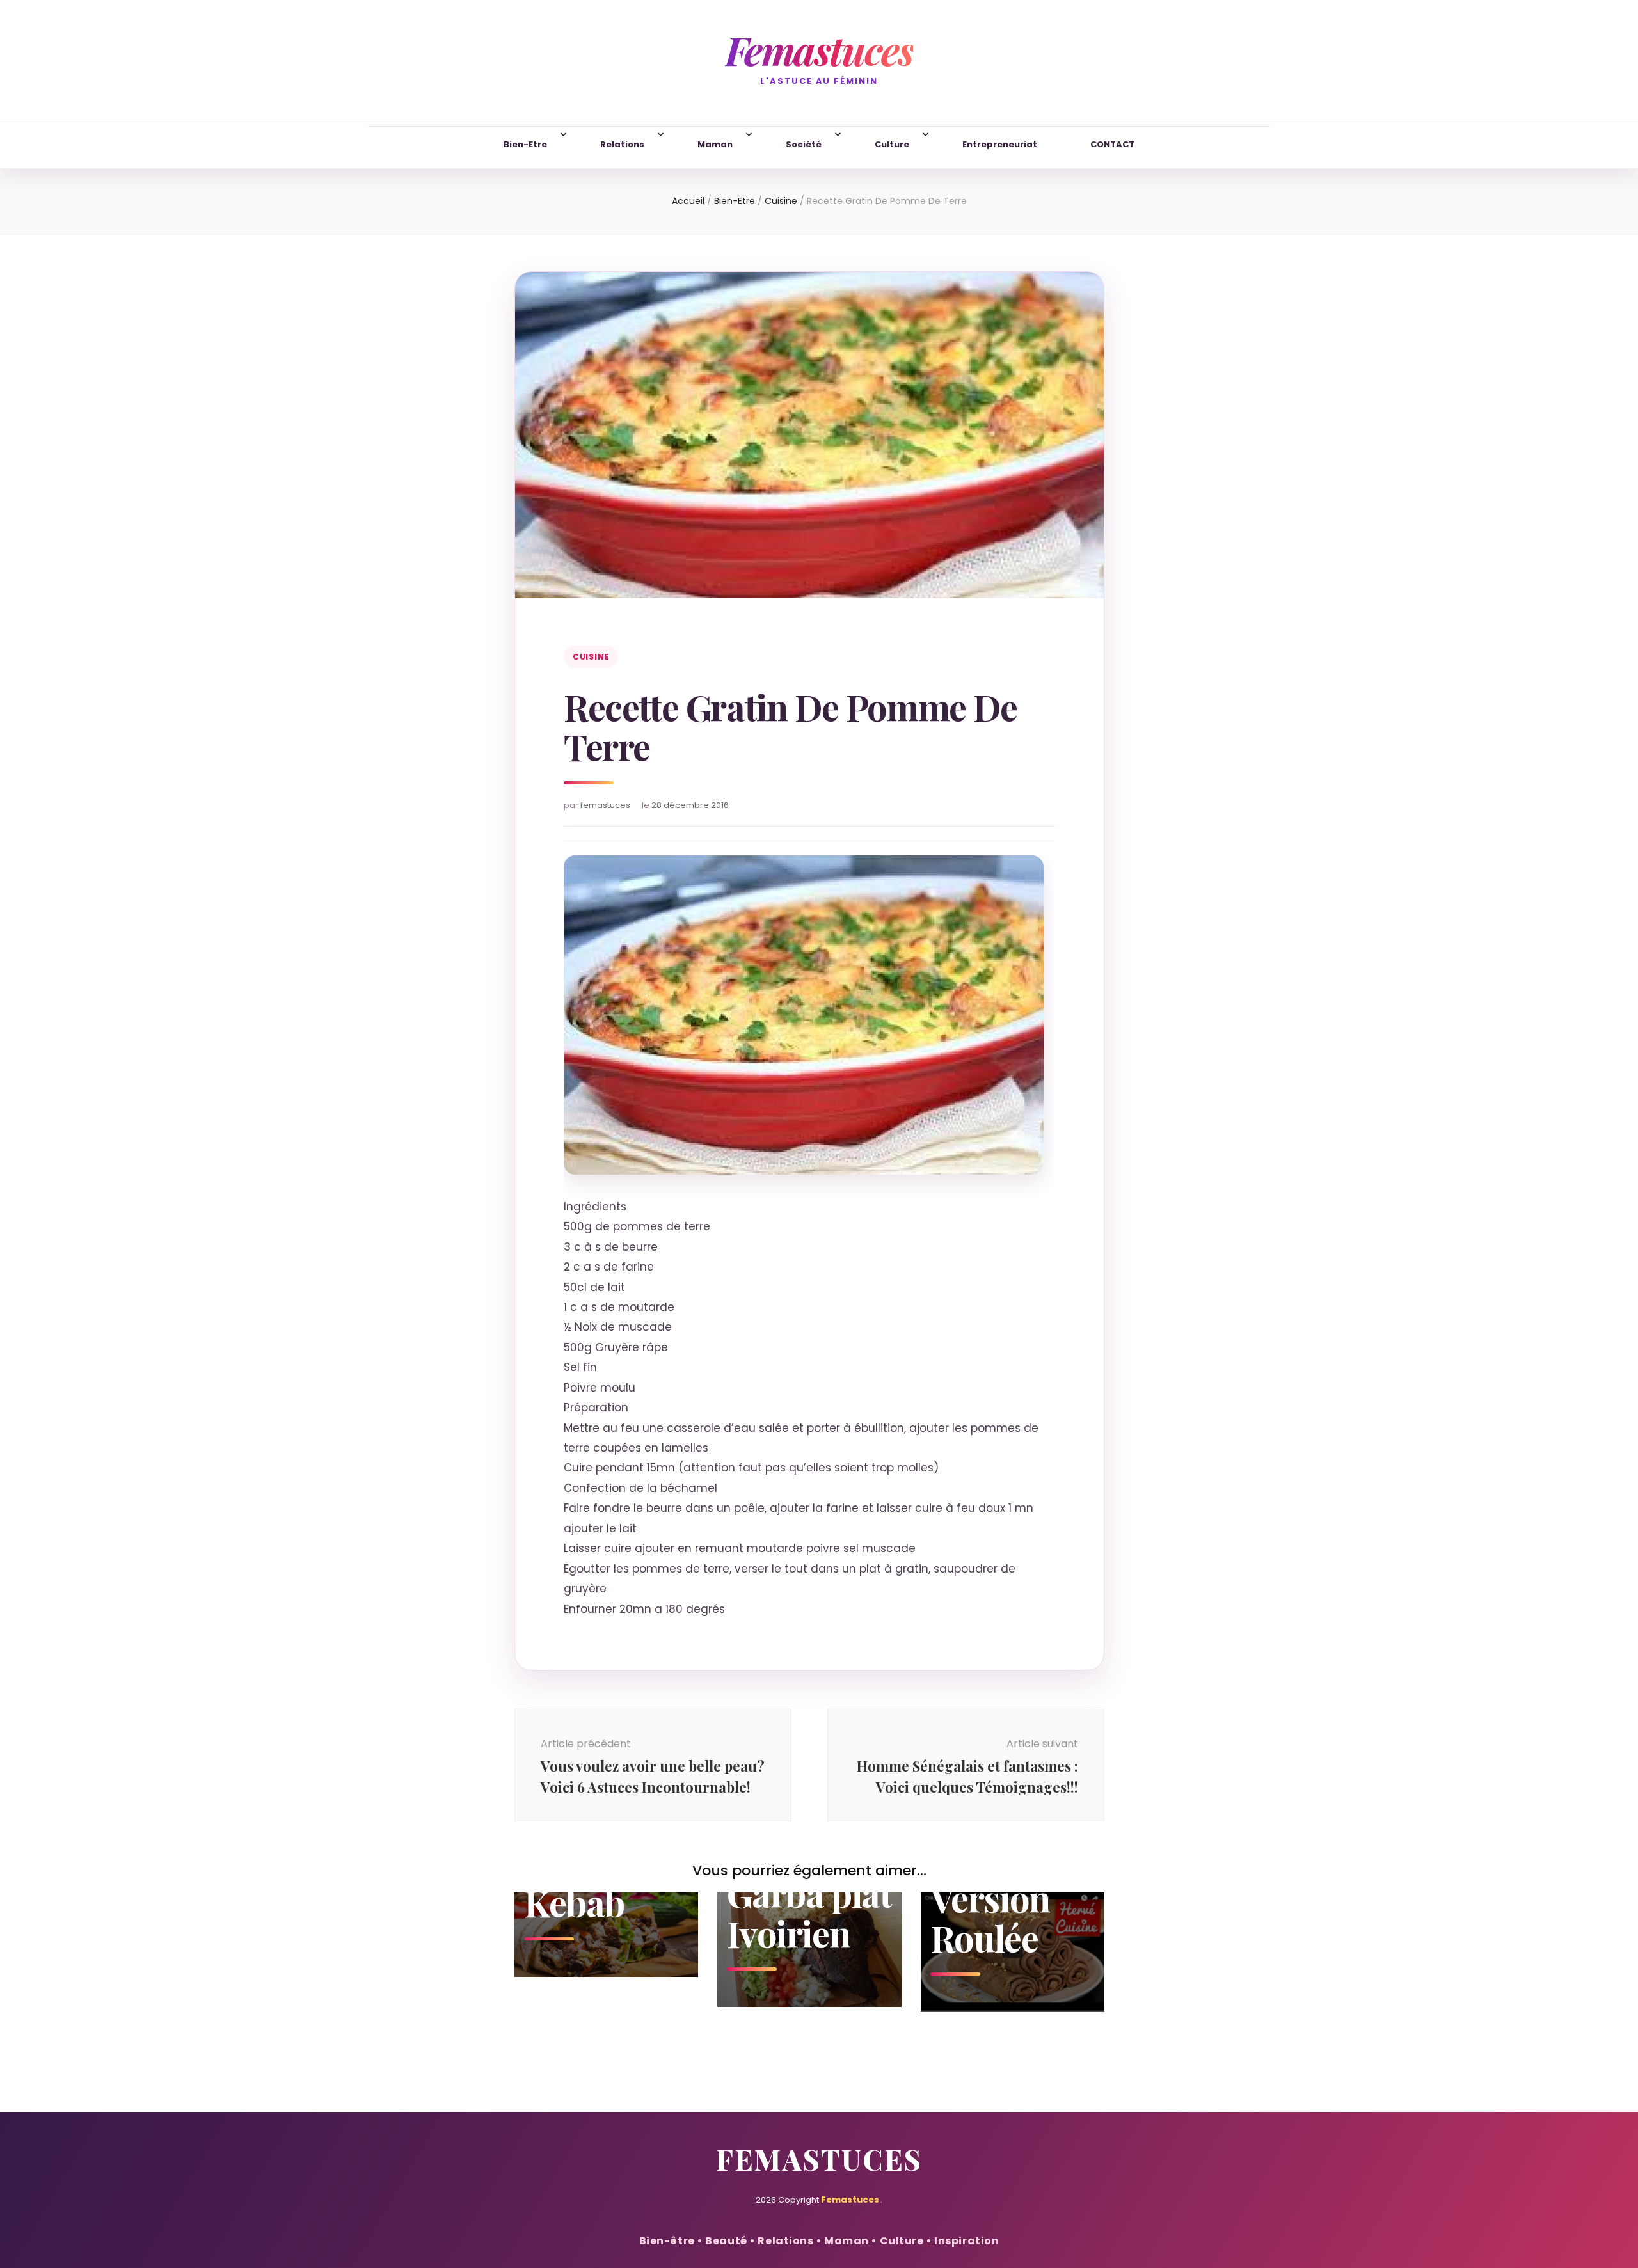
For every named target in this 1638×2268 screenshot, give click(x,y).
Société (804, 144)
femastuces (605, 805)
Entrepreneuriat (1000, 144)
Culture (892, 144)
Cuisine (591, 657)
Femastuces (819, 50)
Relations (622, 144)
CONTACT (1112, 144)
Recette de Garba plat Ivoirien (809, 1892)
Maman (715, 144)
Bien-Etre (525, 144)
